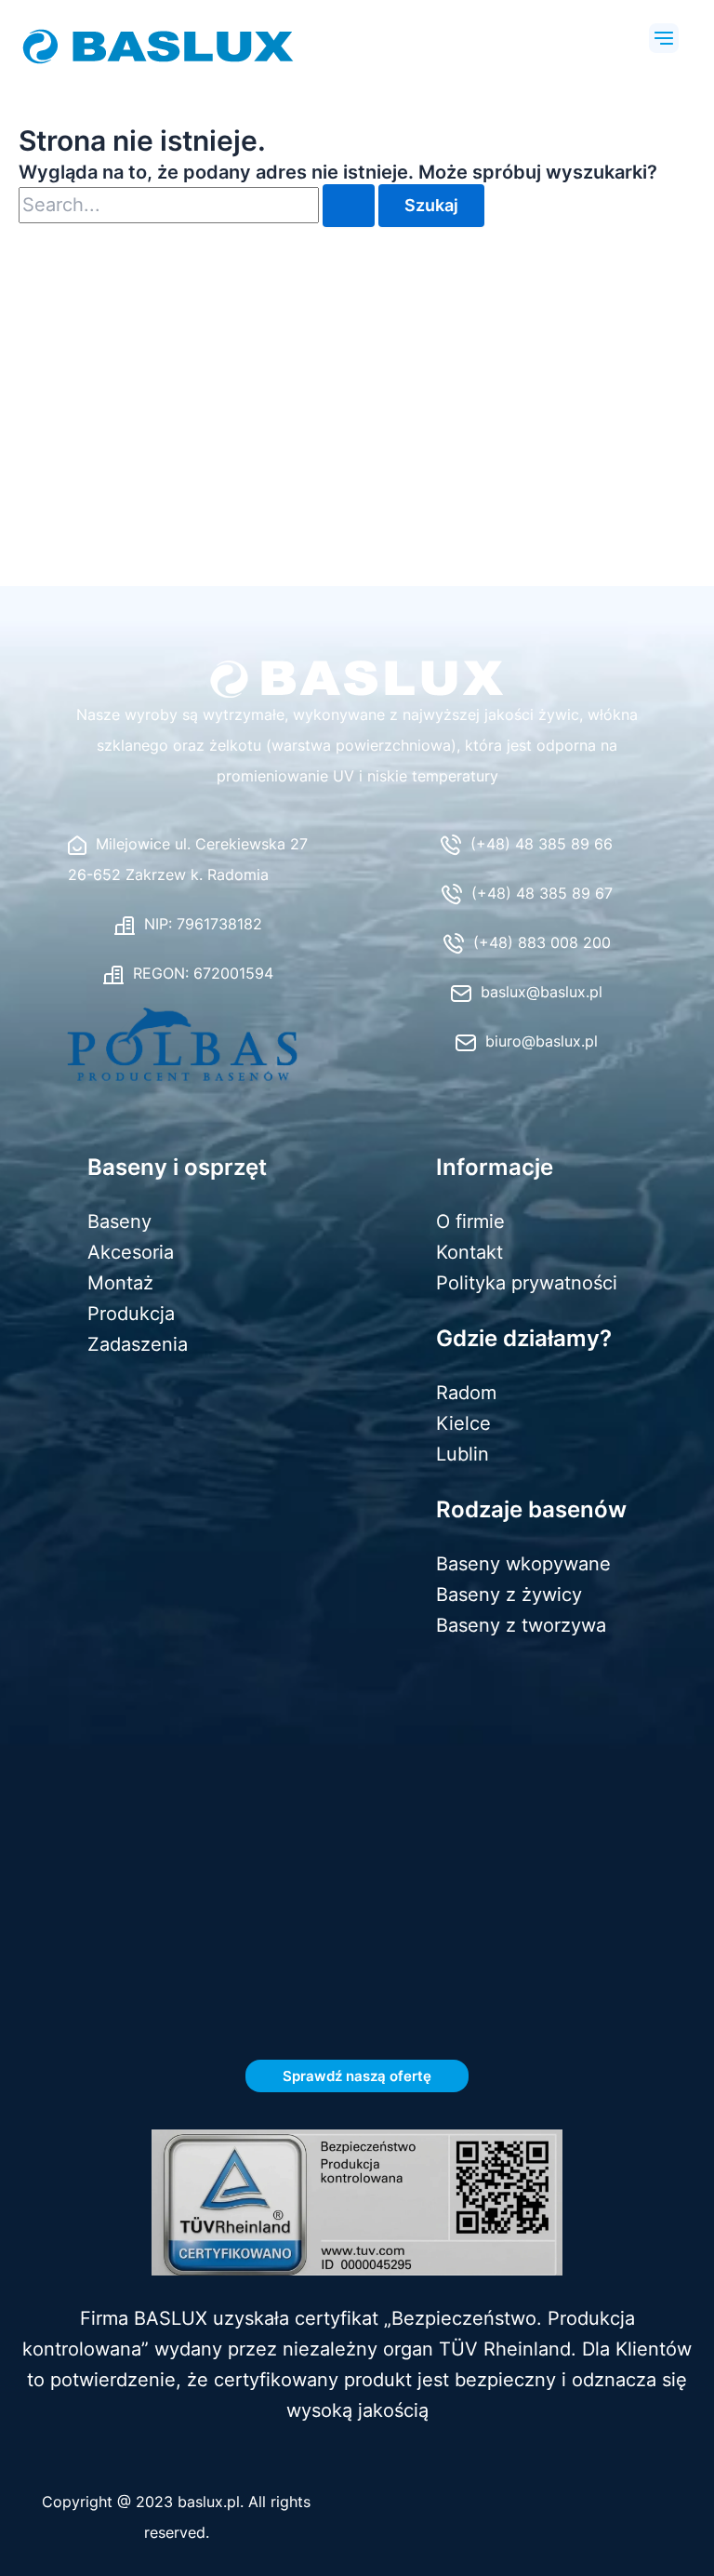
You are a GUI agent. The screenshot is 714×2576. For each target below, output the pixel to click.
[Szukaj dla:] (198, 206)
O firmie (470, 1221)
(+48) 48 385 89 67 (542, 893)
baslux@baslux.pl (542, 992)
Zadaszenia (138, 1344)
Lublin (463, 1454)
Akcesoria (131, 1252)
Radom (466, 1393)
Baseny (119, 1221)
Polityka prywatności (527, 1283)
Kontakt (469, 1252)
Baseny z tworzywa (521, 1625)
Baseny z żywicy (509, 1595)
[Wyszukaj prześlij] (349, 206)
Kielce (463, 1423)
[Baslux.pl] (357, 678)
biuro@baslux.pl (542, 1041)
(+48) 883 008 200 (542, 942)
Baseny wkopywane (523, 1564)
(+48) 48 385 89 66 (542, 844)
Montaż (120, 1283)
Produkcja (131, 1314)
